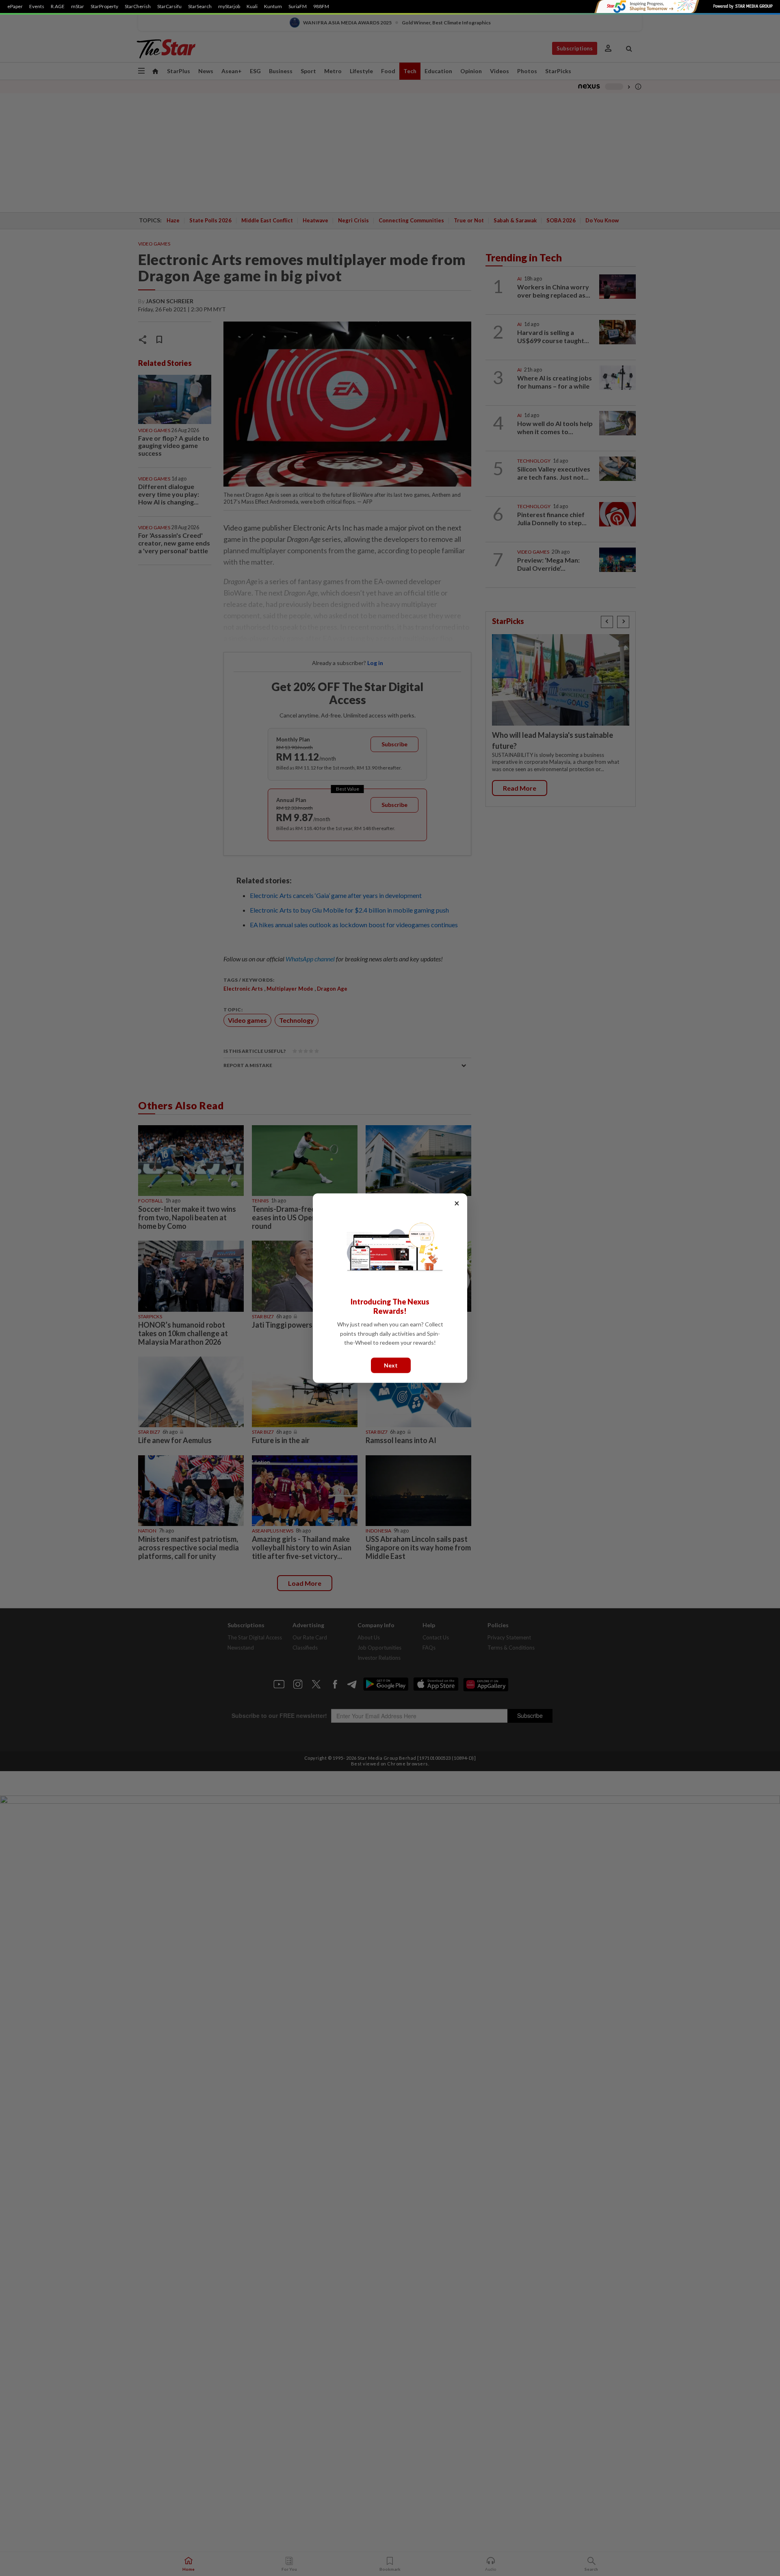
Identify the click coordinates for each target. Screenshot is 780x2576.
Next (391, 1365)
